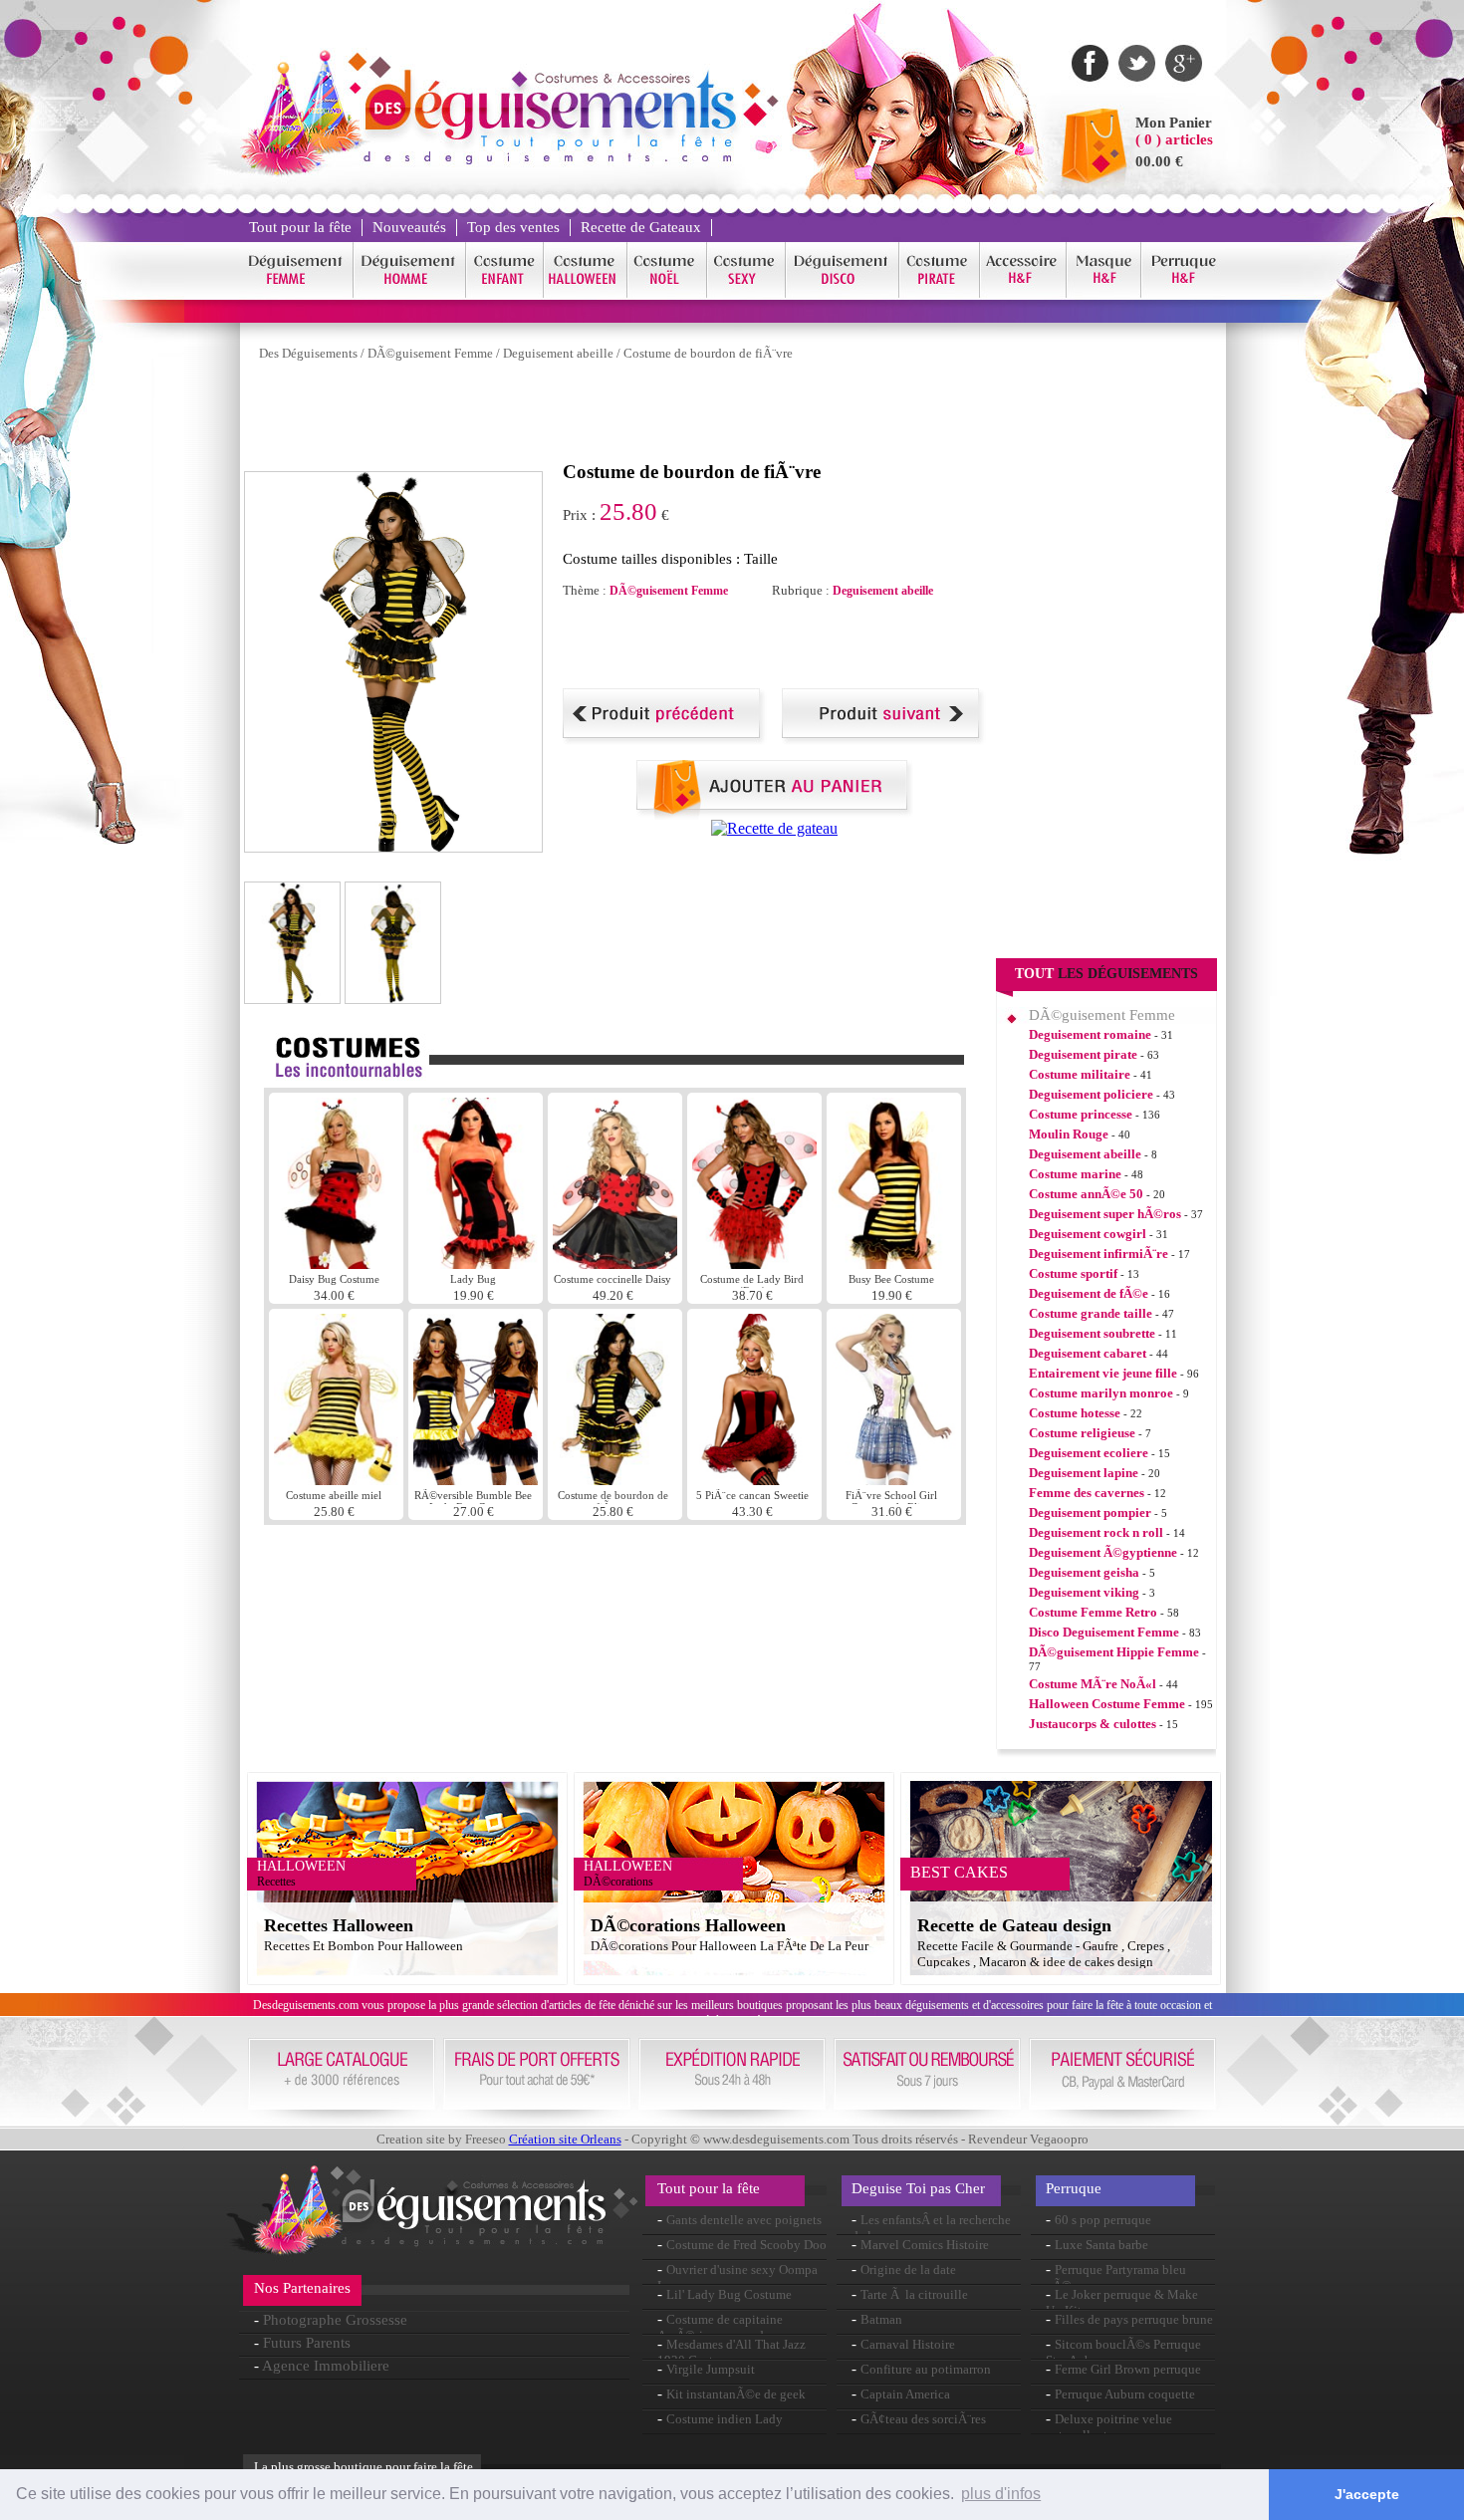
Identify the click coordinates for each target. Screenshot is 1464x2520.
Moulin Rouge (1069, 1134)
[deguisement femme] (296, 294)
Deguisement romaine (1090, 1034)
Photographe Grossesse (335, 2320)
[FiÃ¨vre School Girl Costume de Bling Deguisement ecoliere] (894, 1480)
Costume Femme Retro (1093, 1612)
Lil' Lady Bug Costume (729, 2294)
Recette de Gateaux (641, 227)
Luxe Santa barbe (1101, 2245)
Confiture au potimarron (926, 2369)
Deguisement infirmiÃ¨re (1098, 1254)
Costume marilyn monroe (1101, 1393)
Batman (881, 2319)
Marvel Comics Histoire (925, 2245)
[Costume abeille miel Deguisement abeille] (336, 1480)
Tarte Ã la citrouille (914, 2294)
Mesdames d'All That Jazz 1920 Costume (732, 2352)
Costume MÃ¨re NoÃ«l (1093, 1684)
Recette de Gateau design (1014, 1925)
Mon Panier (1174, 123)
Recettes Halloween (339, 1925)
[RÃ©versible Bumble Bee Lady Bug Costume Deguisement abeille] (476, 1480)
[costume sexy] (746, 294)
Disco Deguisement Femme (1104, 1632)
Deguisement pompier (1090, 1512)
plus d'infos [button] (1001, 2494)
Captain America (905, 2394)
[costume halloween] (586, 294)
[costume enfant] (505, 294)
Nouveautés (409, 227)
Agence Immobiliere (326, 2366)
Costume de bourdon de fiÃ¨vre (708, 353)
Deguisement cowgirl (1088, 1234)
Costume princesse (1081, 1114)
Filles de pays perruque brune (1134, 2319)
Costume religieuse (1082, 1433)
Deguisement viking (1084, 1592)
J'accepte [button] (1367, 2494)
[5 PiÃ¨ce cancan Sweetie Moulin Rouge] (754, 1480)
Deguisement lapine (1084, 1473)
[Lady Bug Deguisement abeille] (476, 1263)
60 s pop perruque (1103, 2220)
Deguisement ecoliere (1089, 1453)
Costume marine (1075, 1174)
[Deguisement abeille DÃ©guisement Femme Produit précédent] (665, 740)
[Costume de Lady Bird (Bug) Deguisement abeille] (754, 1263)
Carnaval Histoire (908, 2344)
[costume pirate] (940, 294)
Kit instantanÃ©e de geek (736, 2394)
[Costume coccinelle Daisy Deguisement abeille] (615, 1263)
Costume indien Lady (725, 2419)
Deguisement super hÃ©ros (1105, 1214)
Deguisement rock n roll (1096, 1532)
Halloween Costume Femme (1107, 1704)
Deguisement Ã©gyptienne (1103, 1552)
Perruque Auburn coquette (1125, 2394)
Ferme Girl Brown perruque (1128, 2369)
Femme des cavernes (1087, 1493)
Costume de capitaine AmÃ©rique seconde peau (728, 2327)
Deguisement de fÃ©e (1089, 1293)
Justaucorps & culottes (1093, 1724)
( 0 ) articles (1174, 139)
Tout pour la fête (300, 227)
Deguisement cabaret (1088, 1353)
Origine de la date (908, 2269)
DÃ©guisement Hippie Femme (1114, 1652)
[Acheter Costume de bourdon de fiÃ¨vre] (775, 814)
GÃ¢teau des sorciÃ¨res (923, 2419)
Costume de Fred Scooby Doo (746, 2245)
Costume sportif (1073, 1273)
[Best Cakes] (774, 828)
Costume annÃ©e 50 (1086, 1194)
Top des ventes (513, 227)
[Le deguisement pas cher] (549, 159)
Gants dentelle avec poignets (744, 2220)
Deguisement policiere (1091, 1094)
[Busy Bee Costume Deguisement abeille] (894, 1263)
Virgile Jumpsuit (711, 2369)
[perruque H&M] (1183, 294)
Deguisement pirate (1083, 1054)
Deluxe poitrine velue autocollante (1109, 2427)
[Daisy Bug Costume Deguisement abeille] (336, 1263)
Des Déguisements (308, 353)
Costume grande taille (1091, 1313)
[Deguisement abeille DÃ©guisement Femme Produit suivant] (884, 740)
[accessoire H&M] (1023, 294)
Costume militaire (1080, 1074)
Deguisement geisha (1084, 1572)
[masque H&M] (1104, 294)
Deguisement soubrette (1092, 1333)
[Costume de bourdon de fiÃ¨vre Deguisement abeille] (615, 1480)
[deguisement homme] (410, 294)
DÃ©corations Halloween (688, 1925)
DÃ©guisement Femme (430, 353)
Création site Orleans (565, 2139)
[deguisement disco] (843, 294)
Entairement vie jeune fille (1103, 1373)
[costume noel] (667, 294)
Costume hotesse (1075, 1413)
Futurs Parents (307, 2343)
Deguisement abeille (558, 353)
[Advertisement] (607, 416)
